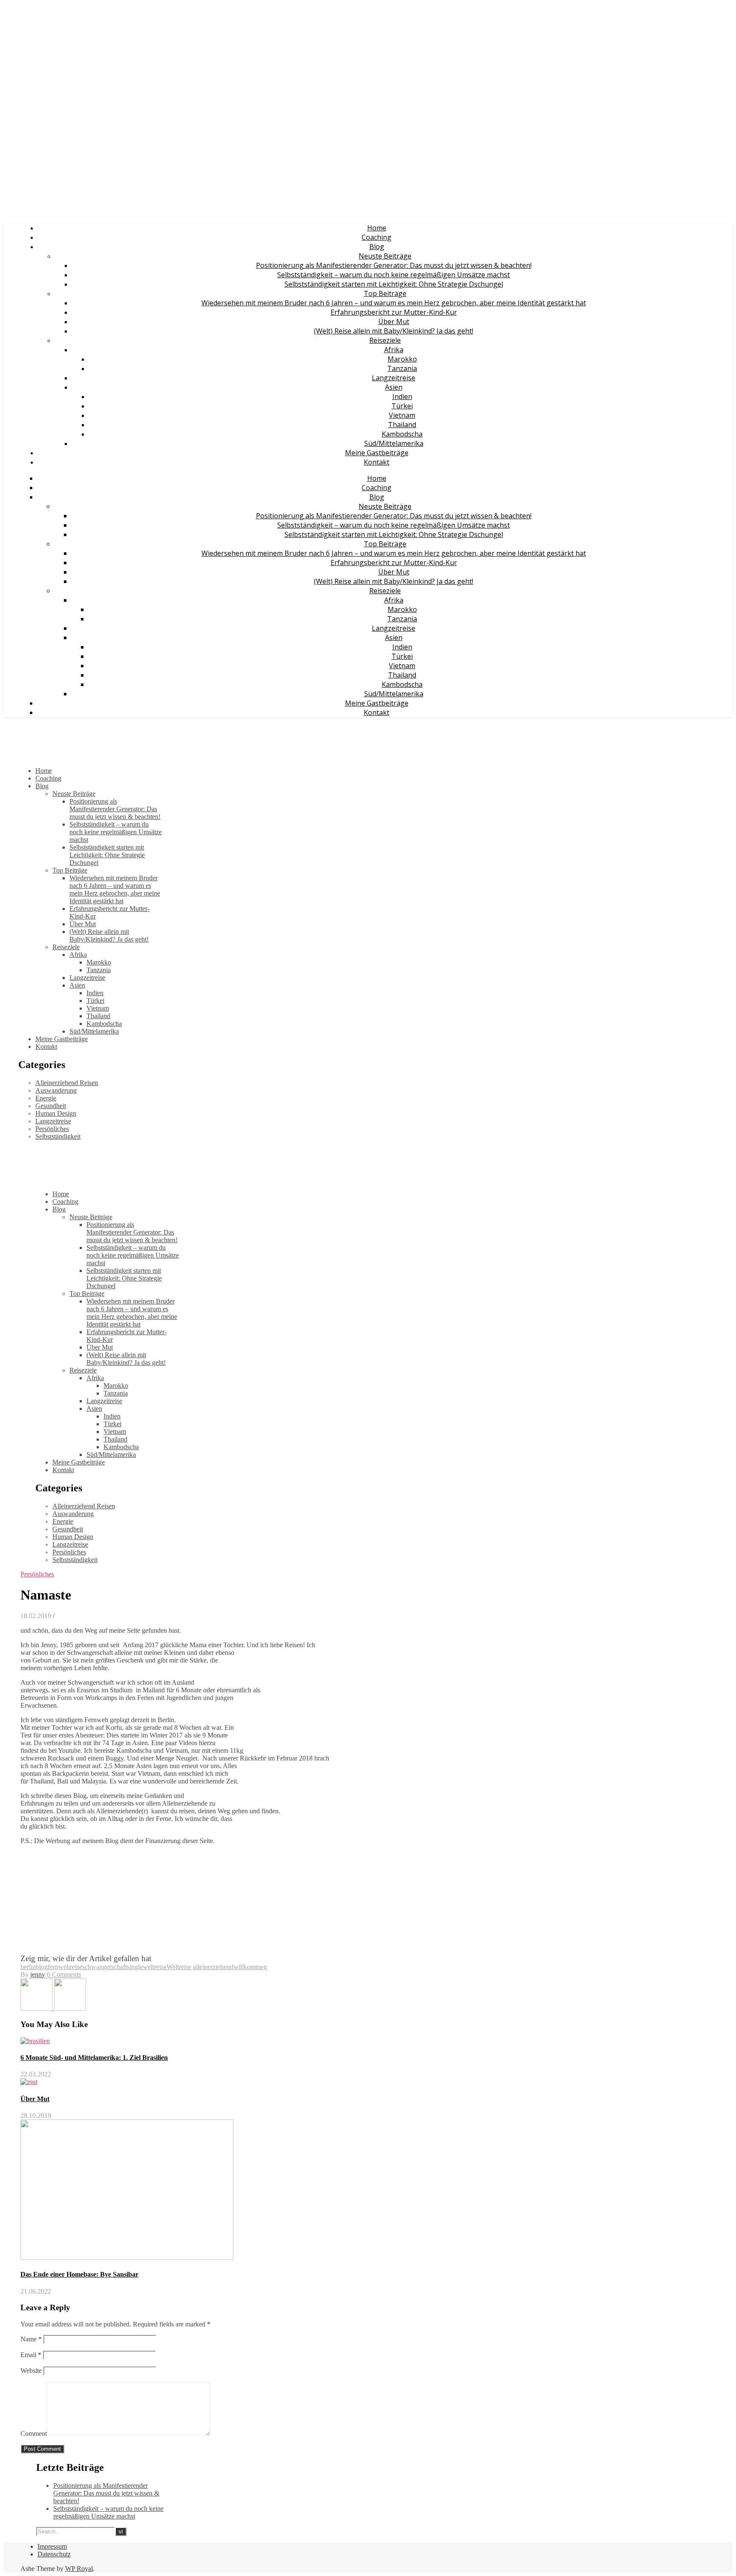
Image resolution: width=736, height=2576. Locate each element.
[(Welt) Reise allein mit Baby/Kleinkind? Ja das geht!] (70, 2008)
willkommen (250, 1967)
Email (31, 2355)
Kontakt (377, 462)
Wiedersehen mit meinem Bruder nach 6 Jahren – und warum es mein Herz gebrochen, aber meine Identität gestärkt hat (394, 303)
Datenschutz (54, 2554)
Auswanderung (56, 1090)
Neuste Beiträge (385, 256)
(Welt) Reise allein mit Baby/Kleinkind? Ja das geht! (394, 331)
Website (31, 2371)
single (135, 1967)
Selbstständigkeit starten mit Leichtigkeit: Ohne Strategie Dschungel (394, 284)
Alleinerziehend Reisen (67, 1083)
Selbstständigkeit (58, 1136)
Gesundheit (51, 1106)
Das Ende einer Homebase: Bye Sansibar (79, 2274)
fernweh (59, 1967)
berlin (28, 1967)
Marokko (402, 359)
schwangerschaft (105, 1967)
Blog (377, 247)
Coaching (377, 237)
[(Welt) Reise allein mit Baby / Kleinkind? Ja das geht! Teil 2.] (37, 2008)
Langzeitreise (394, 378)
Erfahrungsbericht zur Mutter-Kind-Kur (394, 312)
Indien (402, 396)
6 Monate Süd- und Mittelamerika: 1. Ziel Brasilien (94, 2058)
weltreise (155, 1967)
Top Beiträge (385, 293)
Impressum (52, 2546)
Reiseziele (385, 340)
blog (42, 1967)
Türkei (402, 406)
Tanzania (402, 368)
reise (76, 1967)
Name (31, 2339)
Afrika (394, 350)
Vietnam (402, 415)
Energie (46, 1098)
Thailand (402, 425)
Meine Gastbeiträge (377, 453)
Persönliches (52, 1129)
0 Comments (64, 1974)
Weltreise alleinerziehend (200, 1967)
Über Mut (394, 322)
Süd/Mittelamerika (394, 443)
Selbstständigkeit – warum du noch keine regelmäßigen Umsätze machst (394, 275)
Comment (34, 2434)
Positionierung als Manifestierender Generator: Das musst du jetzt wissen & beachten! (394, 265)
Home (377, 228)
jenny (38, 1974)
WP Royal (79, 2569)
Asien (394, 387)
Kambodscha (402, 434)
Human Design (56, 1113)
